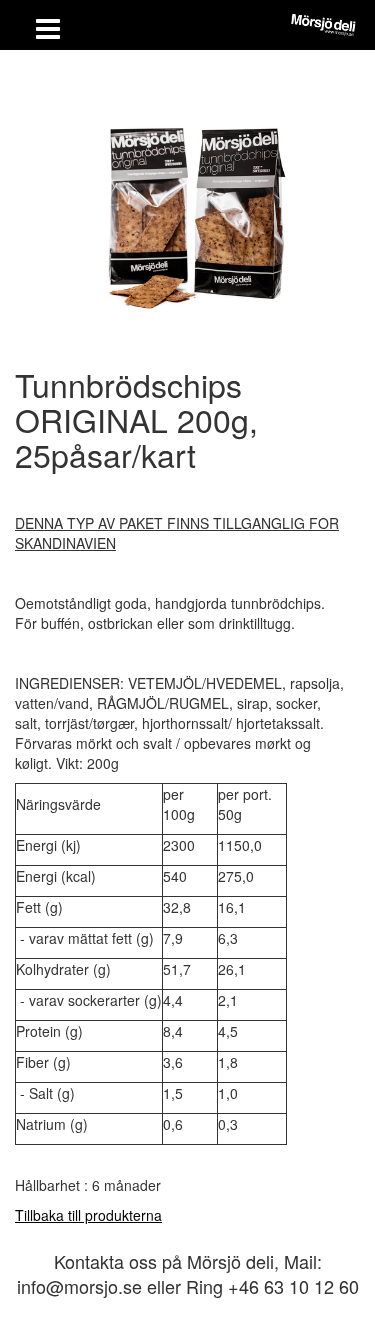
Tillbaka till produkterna (88, 1215)
